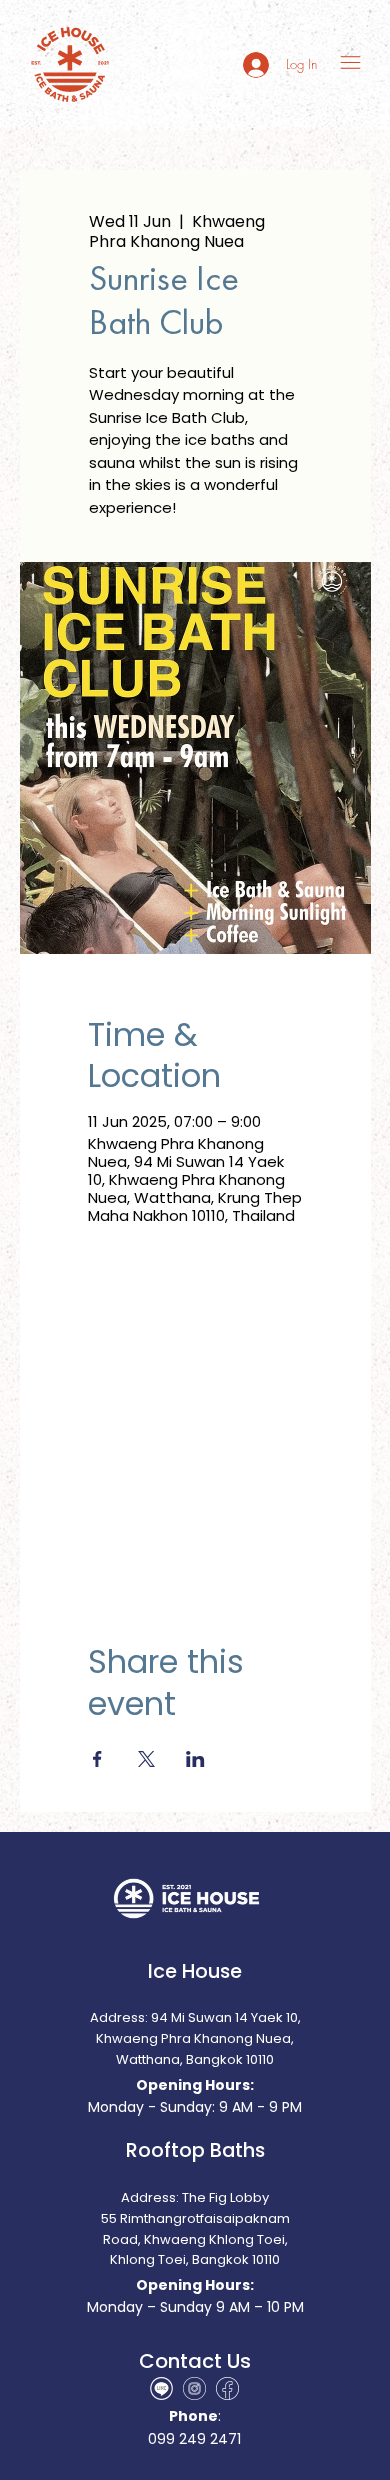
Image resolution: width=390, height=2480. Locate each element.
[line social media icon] (161, 2388)
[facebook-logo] (227, 2388)
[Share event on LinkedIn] (195, 1759)
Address (148, 2197)
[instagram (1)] (194, 2388)
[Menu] (351, 62)
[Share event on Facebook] (97, 1759)
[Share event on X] (146, 1759)
